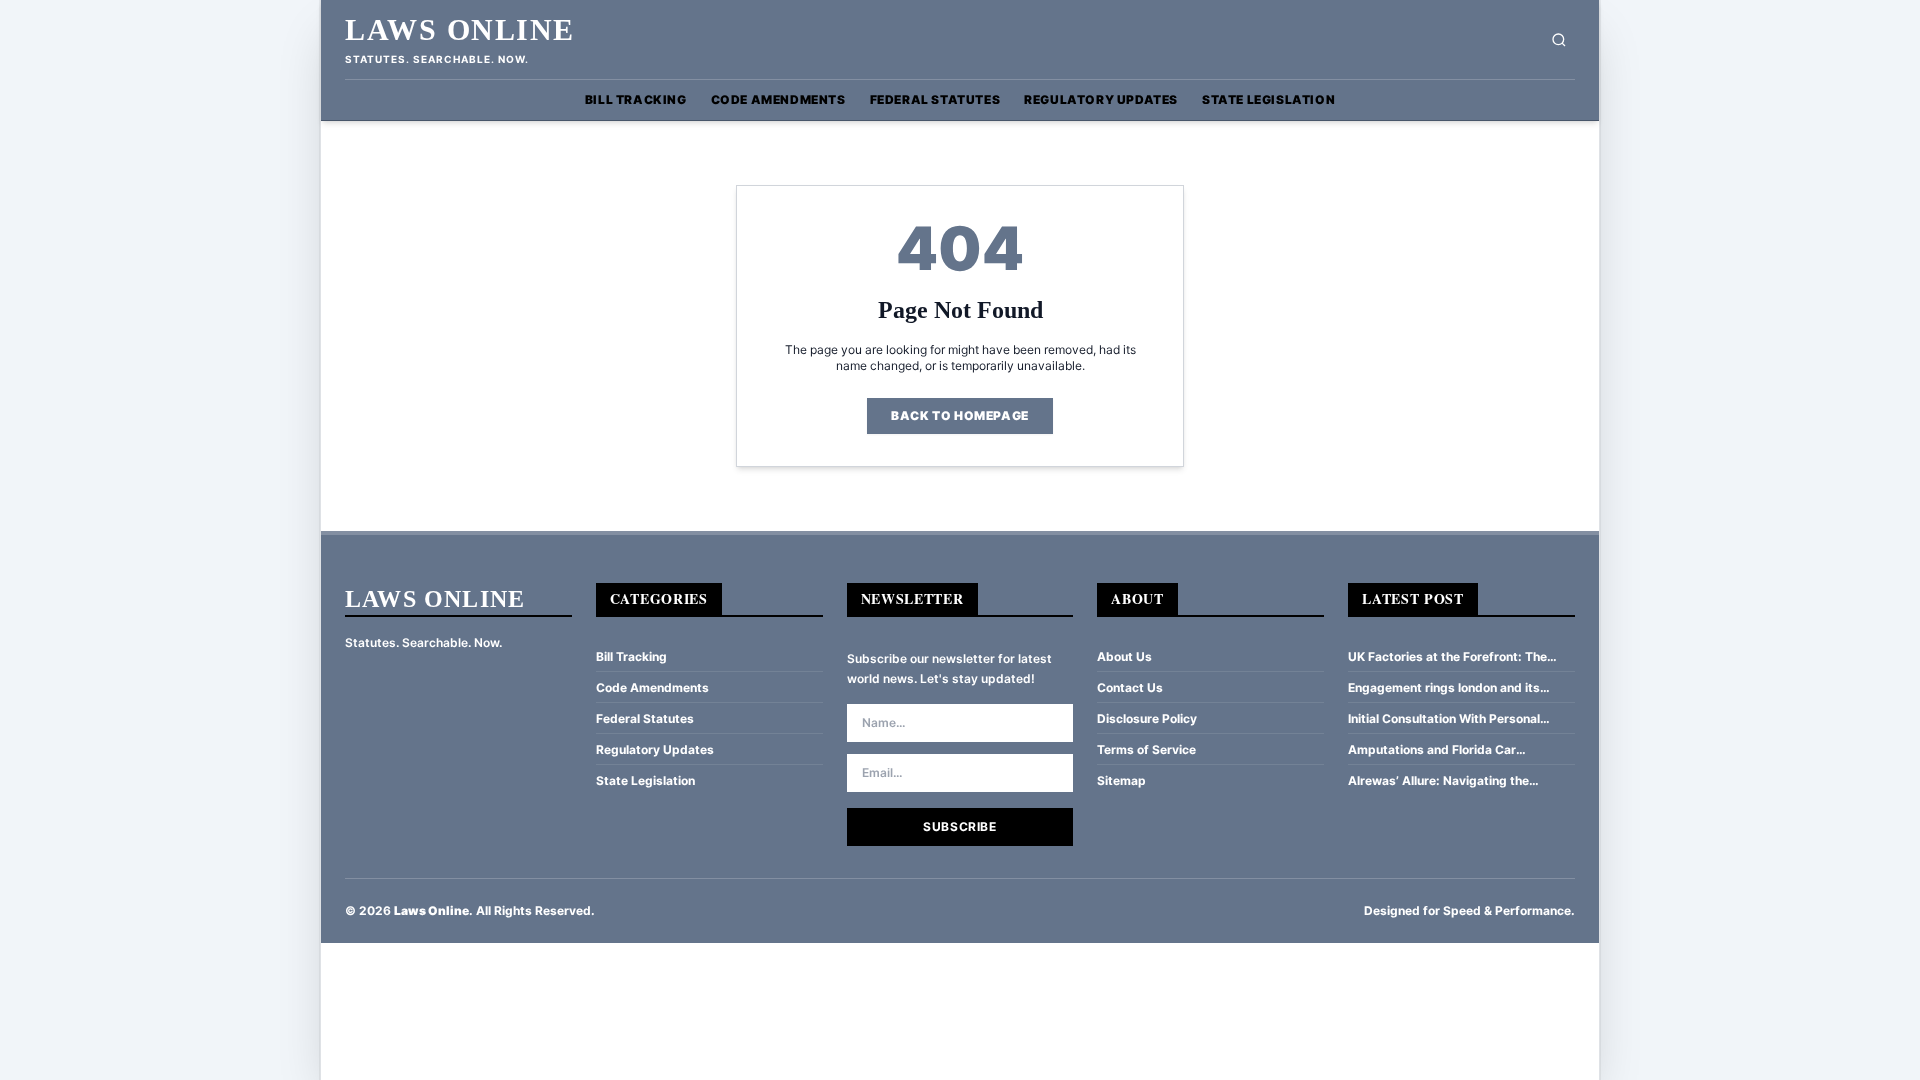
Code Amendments (778, 99)
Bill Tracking (636, 99)
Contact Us (1130, 687)
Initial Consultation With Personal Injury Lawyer (1444, 719)
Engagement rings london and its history (1444, 688)
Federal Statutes (935, 99)
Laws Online (460, 29)
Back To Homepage (960, 415)
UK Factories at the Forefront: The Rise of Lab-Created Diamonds (1447, 657)
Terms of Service (1146, 749)
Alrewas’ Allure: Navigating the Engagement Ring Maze (1438, 781)
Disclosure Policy (1147, 718)
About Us (1124, 656)
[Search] (1559, 40)
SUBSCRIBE (959, 826)
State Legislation (1268, 99)
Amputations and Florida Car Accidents (1432, 750)
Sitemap (1121, 780)
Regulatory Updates (1101, 99)
